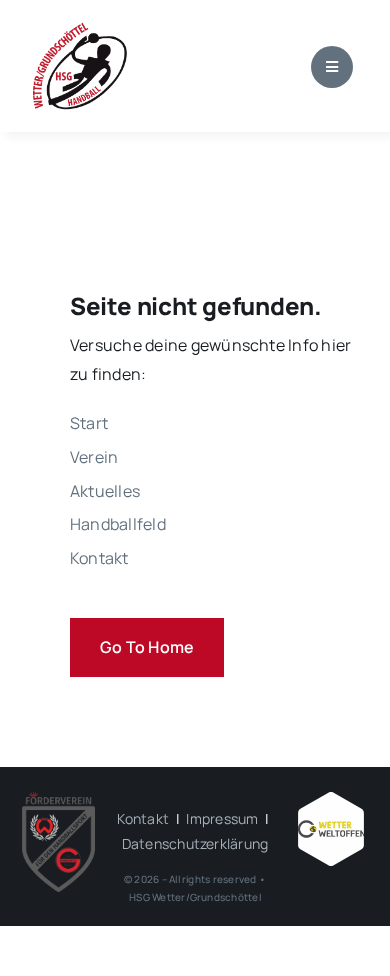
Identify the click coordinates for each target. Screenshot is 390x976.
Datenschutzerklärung (195, 843)
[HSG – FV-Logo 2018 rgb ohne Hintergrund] (59, 800)
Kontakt (143, 818)
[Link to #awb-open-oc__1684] (332, 67)
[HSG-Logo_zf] (80, 28)
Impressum (222, 818)
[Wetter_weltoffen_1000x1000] (332, 800)
